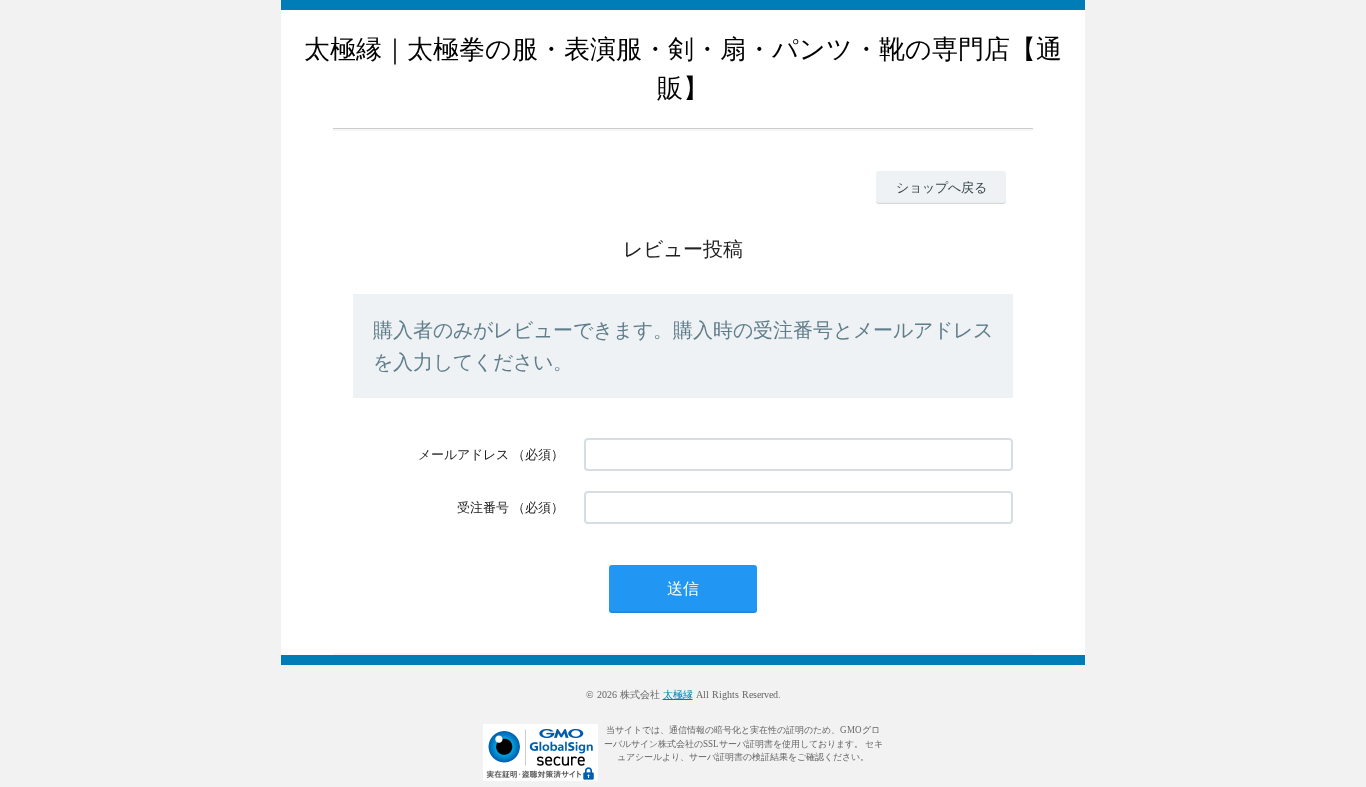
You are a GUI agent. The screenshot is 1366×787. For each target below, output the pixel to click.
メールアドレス (463, 454)
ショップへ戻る (941, 187)
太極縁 (678, 694)
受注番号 (483, 507)
